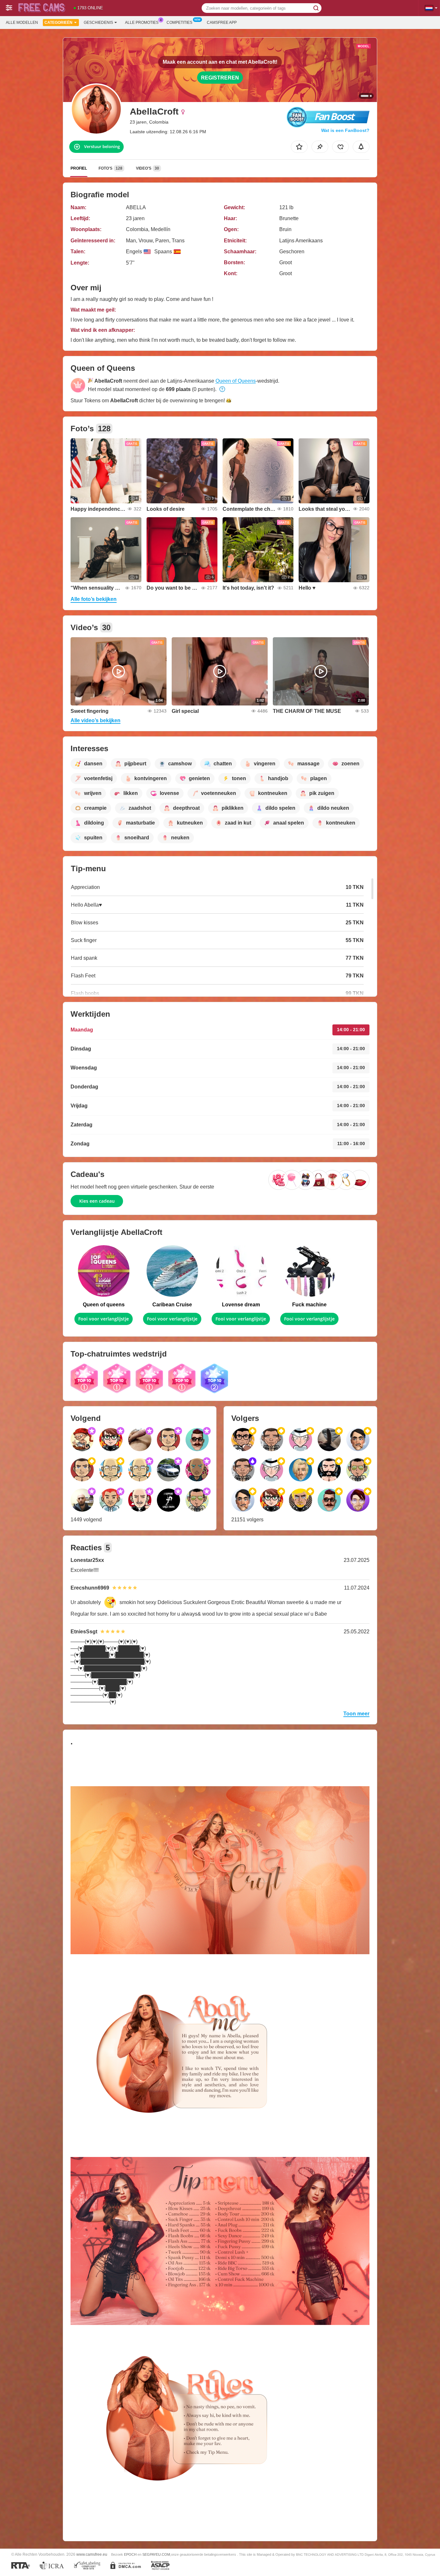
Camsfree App (222, 23)
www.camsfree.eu (92, 2554)
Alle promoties (142, 23)
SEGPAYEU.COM (156, 2554)
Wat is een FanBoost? (345, 130)
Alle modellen (22, 23)
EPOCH (130, 2554)
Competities (179, 23)
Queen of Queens (236, 381)
